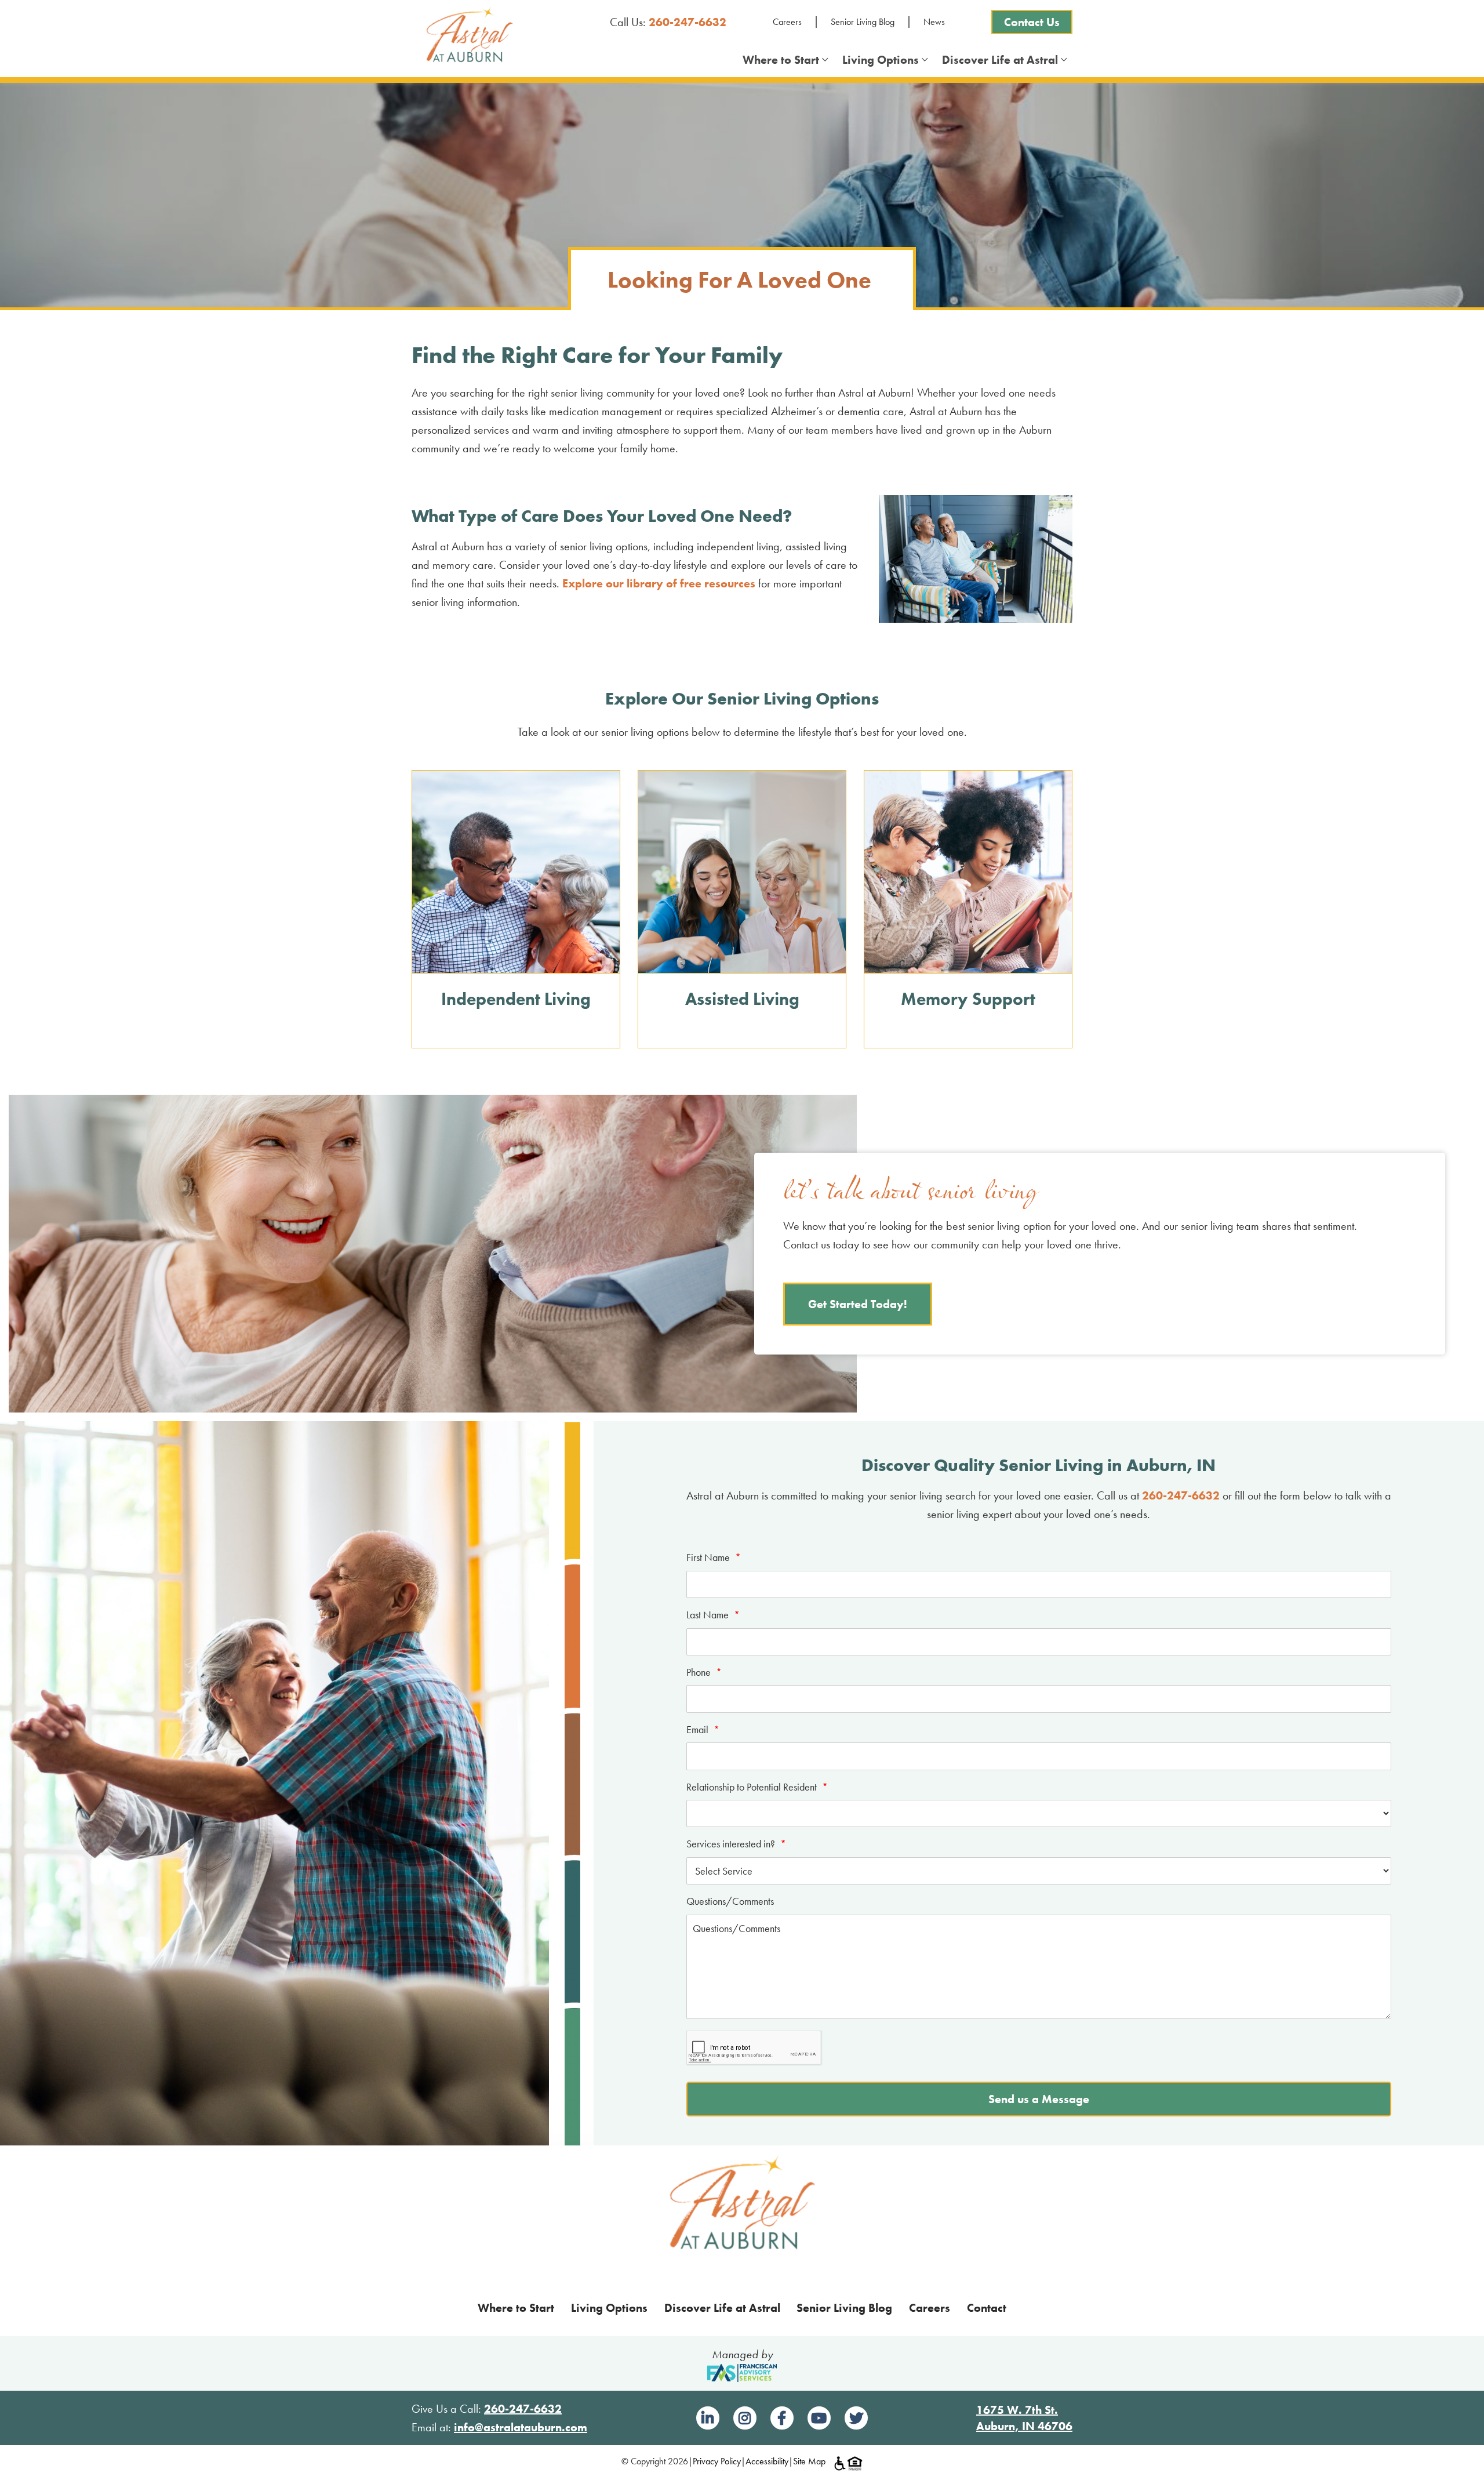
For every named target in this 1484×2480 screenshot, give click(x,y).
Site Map (809, 2461)
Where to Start (784, 60)
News (934, 22)
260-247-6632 (688, 22)
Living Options (883, 60)
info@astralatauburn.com (521, 2427)
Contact (987, 2308)
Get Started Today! (858, 1304)
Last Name (713, 1615)
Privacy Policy (717, 2461)
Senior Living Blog (863, 22)
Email (703, 1729)
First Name (714, 1557)
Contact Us (1032, 22)
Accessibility (767, 2461)
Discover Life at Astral (1003, 60)
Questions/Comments (730, 1901)
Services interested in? (736, 1844)
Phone (704, 1672)
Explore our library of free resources (659, 583)
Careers (787, 22)
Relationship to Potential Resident (757, 1787)
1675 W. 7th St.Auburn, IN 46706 (1024, 2418)
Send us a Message (1039, 2099)
